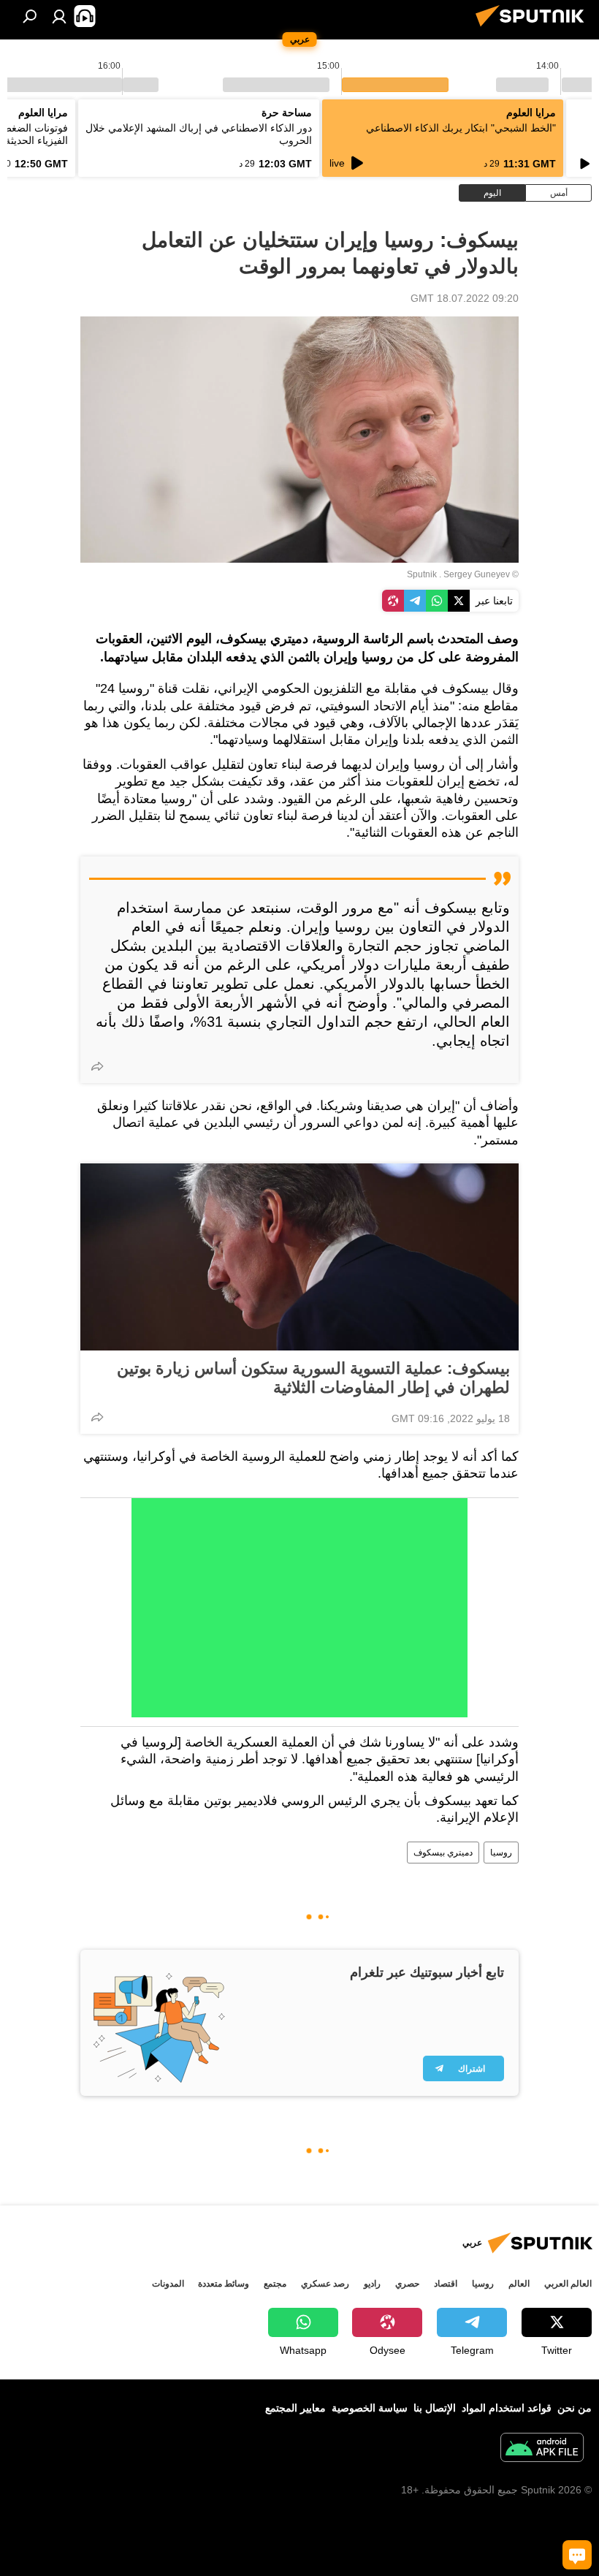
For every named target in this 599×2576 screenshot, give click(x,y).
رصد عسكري (325, 2284)
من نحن (575, 2408)
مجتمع (275, 2284)
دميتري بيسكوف (443, 1853)
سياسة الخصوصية (370, 2408)
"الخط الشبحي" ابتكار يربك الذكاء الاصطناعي (461, 128)
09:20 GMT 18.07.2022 (465, 298)
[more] (97, 1066)
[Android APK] (542, 2449)
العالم (519, 2284)
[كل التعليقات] (577, 2555)
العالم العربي (568, 2284)
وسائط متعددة (224, 2284)
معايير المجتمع (295, 2408)
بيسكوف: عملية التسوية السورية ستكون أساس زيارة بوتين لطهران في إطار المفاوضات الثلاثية (313, 1378)
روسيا (501, 1853)
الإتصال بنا (435, 2408)
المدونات (168, 2284)
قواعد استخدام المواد (507, 2408)
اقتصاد (446, 2284)
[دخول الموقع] (59, 16)
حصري (407, 2284)
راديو (372, 2284)
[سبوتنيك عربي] (534, 29)
